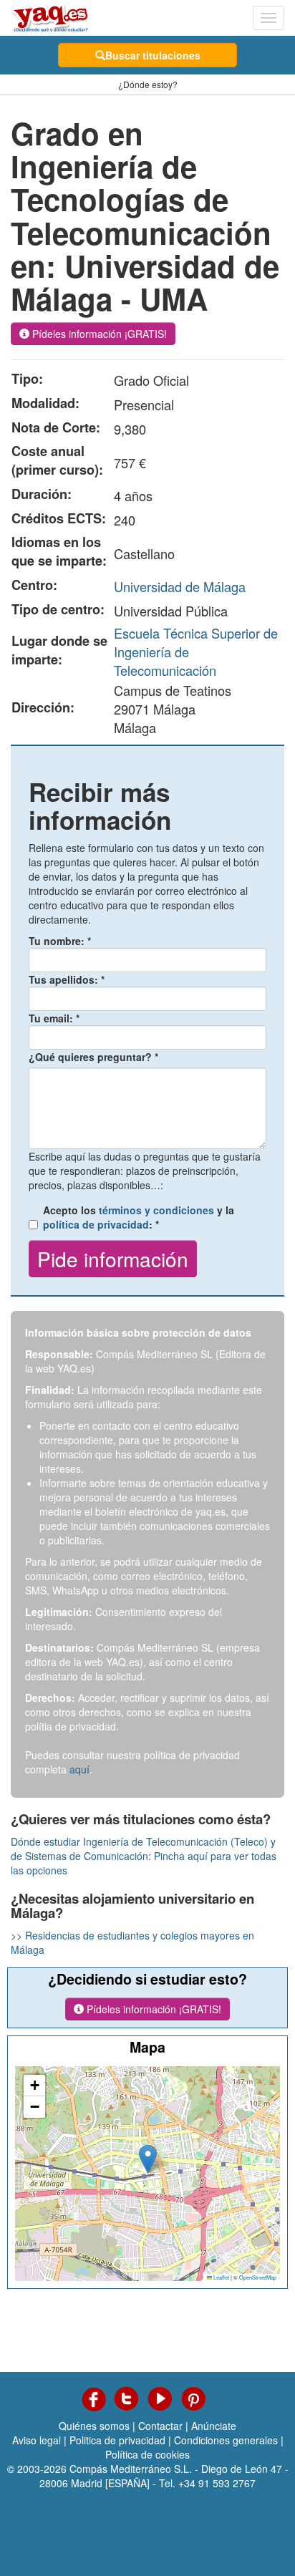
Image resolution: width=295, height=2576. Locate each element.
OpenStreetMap (258, 2277)
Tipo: (27, 379)
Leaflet (221, 2277)
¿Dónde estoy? (148, 84)
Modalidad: (45, 403)
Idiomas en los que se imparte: (59, 551)
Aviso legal (37, 2440)
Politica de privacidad (117, 2440)
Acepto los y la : (139, 1217)
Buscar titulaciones (153, 55)
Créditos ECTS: (59, 518)
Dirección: (43, 707)
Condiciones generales (226, 2440)
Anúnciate (214, 2426)
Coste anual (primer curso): (57, 460)
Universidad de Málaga (180, 586)
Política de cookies (147, 2454)
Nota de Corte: (56, 427)
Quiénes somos (94, 2426)
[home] (50, 18)
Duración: (42, 494)
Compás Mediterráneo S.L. (131, 2469)
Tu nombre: (60, 941)
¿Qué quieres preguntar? (93, 1057)
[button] (148, 2159)
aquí (79, 1769)
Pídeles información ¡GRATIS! (98, 334)
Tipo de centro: (58, 609)
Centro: (34, 585)
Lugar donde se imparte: (59, 650)
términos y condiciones (156, 1210)
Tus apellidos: (67, 979)
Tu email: (54, 1018)
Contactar (160, 2426)
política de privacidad (96, 1224)
